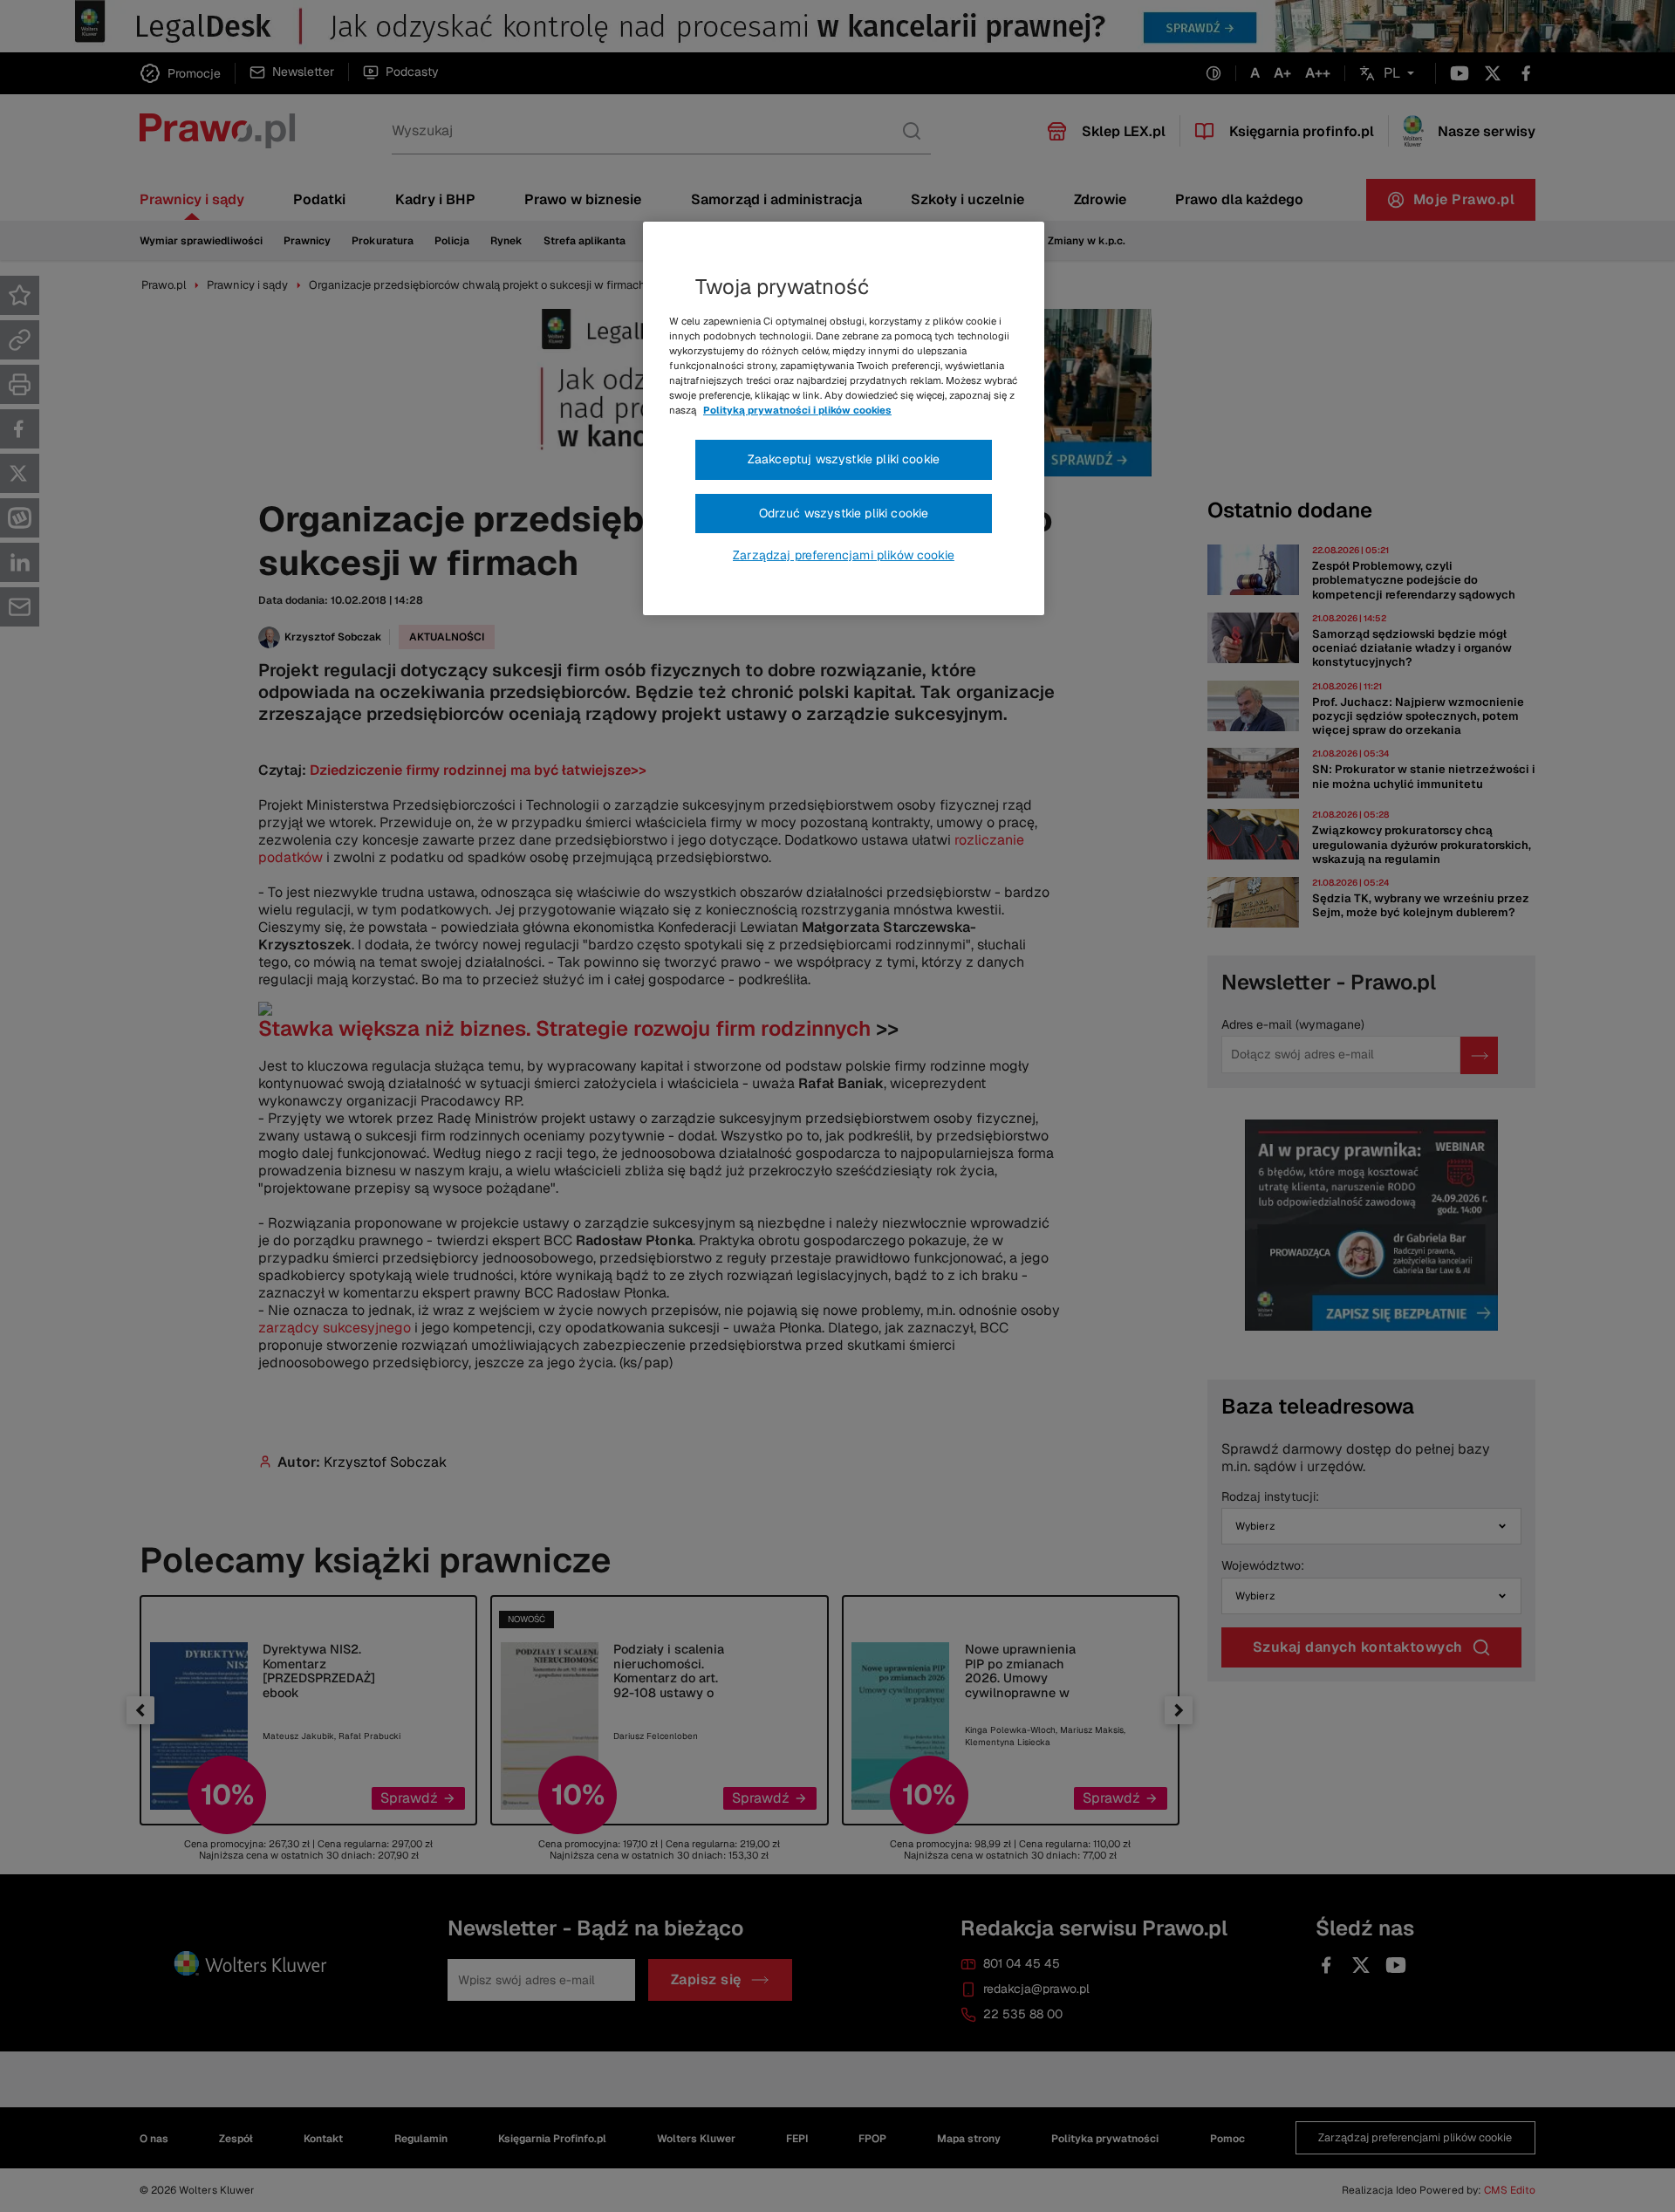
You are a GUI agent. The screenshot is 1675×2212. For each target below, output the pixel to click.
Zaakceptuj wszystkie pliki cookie (844, 459)
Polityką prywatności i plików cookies (797, 410)
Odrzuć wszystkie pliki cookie (844, 513)
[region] (844, 419)
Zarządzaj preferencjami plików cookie (844, 555)
